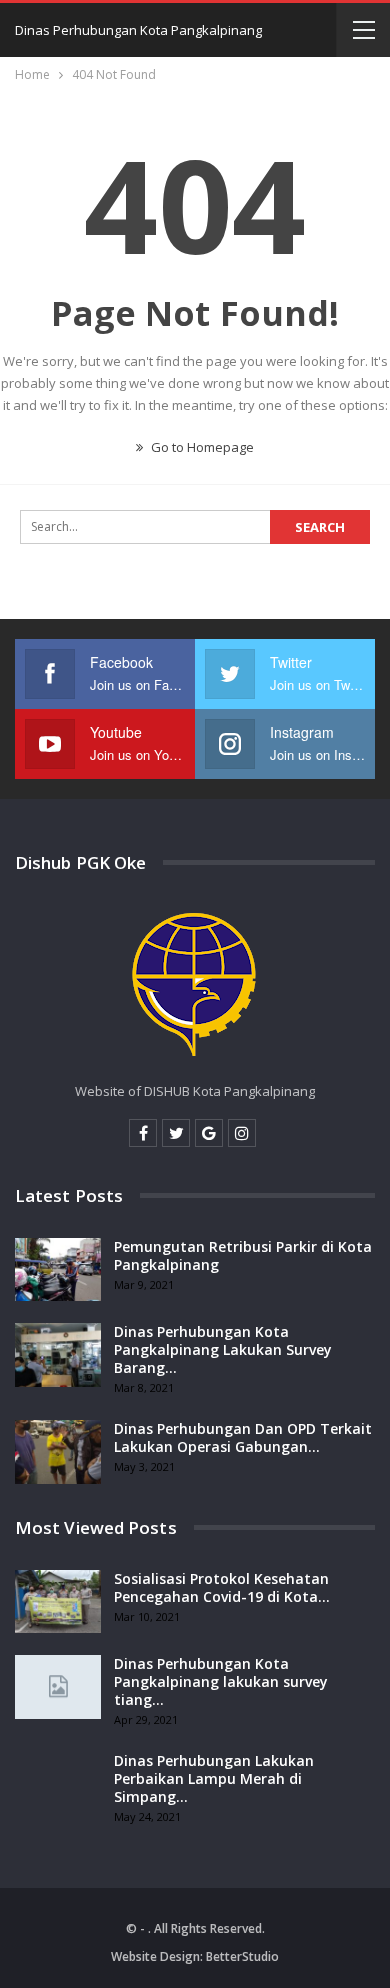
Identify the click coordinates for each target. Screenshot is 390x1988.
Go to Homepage (201, 447)
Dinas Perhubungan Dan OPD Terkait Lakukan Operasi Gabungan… (243, 1437)
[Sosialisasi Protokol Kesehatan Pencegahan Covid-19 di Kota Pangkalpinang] (58, 1602)
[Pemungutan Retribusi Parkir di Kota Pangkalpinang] (58, 1270)
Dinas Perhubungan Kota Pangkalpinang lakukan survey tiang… (221, 1681)
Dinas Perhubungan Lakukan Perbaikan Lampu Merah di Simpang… (214, 1778)
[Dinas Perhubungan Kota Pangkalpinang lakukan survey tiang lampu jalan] (58, 1687)
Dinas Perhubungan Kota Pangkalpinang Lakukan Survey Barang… (223, 1349)
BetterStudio (242, 1956)
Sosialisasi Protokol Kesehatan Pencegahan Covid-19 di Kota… (222, 1587)
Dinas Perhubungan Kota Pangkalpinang (138, 30)
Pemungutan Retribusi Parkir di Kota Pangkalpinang (243, 1255)
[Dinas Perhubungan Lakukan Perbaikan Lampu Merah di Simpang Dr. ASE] (58, 1784)
